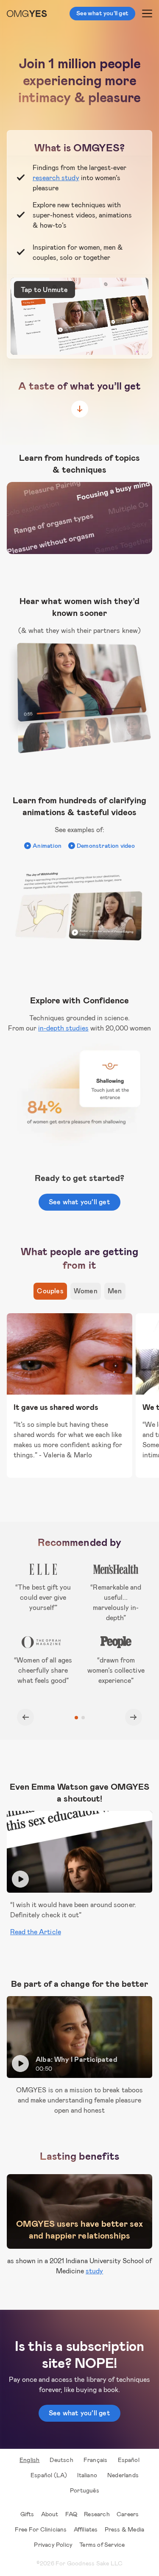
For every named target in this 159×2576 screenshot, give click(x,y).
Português (85, 2490)
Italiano (87, 2475)
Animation (47, 845)
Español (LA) (49, 2475)
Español (129, 2460)
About (50, 2514)
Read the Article (36, 1931)
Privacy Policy (53, 2544)
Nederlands (123, 2475)
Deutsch (61, 2460)
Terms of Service (102, 2544)
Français (96, 2460)
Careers (128, 2514)
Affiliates (86, 2529)
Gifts (27, 2514)
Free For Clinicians (41, 2529)
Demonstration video (106, 845)
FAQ (71, 2514)
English (29, 2460)
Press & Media (125, 2529)
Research (97, 2514)
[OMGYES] (27, 14)
